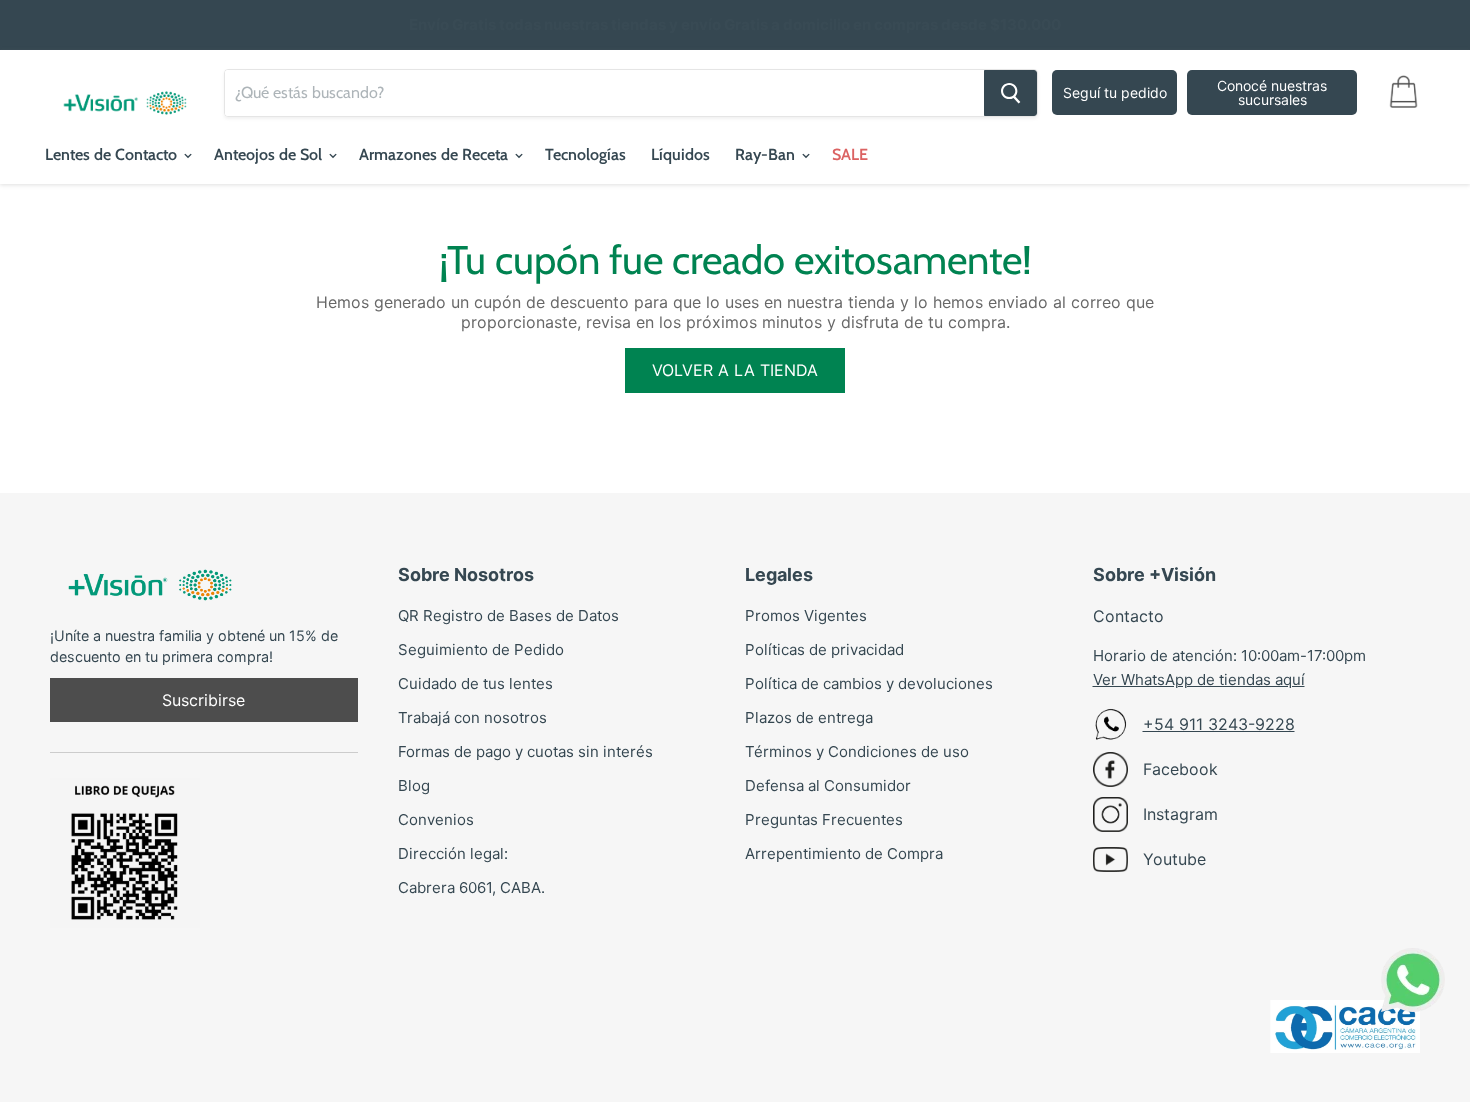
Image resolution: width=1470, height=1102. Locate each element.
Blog (414, 785)
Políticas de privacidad (824, 649)
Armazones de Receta (435, 154)
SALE (850, 154)
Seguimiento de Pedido (481, 649)
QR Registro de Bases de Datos (508, 615)
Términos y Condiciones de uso (857, 751)
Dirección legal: (453, 853)
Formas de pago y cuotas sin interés (525, 751)
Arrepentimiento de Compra (844, 853)
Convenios (436, 819)
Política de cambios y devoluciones (869, 683)
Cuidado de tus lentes (475, 683)
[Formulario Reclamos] (125, 844)
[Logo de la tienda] (125, 93)
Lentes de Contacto (113, 154)
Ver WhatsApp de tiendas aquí (1199, 679)
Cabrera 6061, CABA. (471, 887)
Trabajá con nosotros (472, 717)
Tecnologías (585, 154)
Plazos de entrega (809, 717)
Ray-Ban (767, 154)
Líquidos (680, 154)
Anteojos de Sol (270, 154)
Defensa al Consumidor (828, 785)
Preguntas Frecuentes (824, 819)
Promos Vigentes (806, 615)
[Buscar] (1010, 93)
